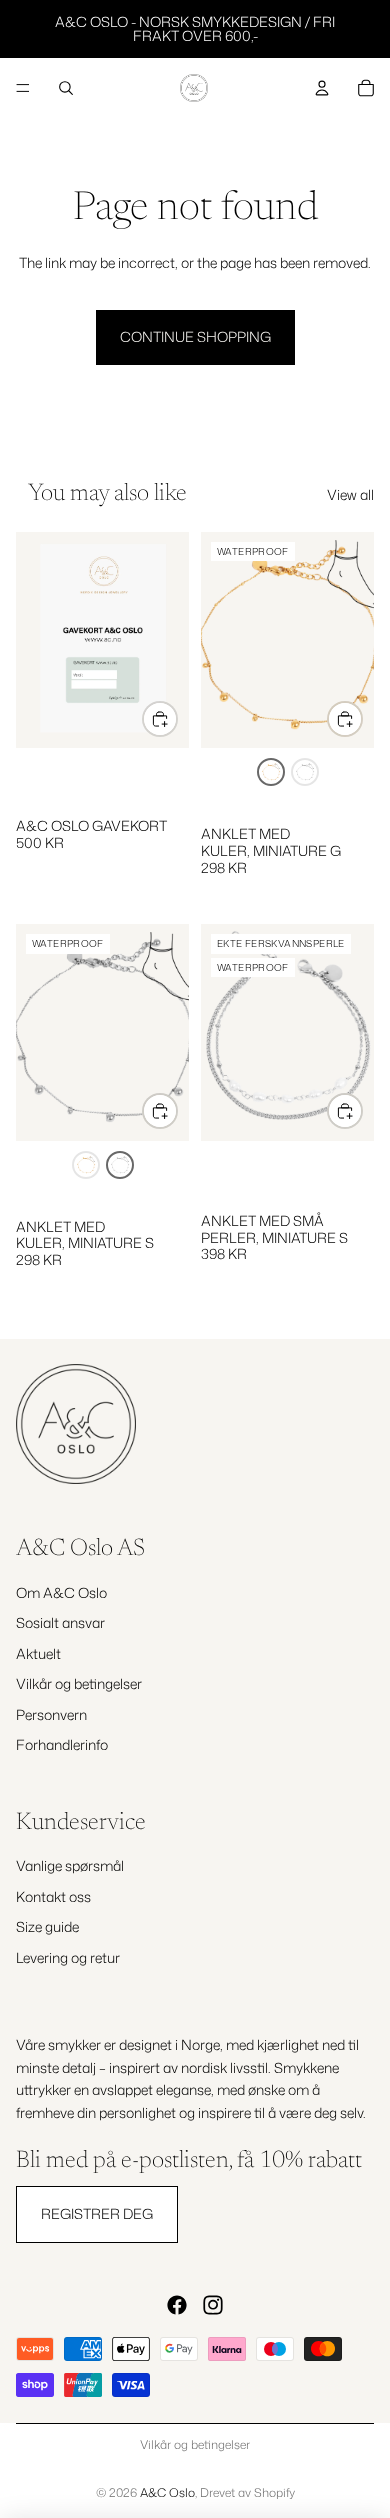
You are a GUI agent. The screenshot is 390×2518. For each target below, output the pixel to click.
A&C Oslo (167, 2492)
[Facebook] (177, 2305)
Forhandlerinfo (62, 1744)
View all (350, 494)
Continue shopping (195, 336)
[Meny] (23, 88)
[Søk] (66, 88)
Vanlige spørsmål (70, 1865)
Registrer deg (97, 2213)
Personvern (51, 1713)
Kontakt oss (53, 1896)
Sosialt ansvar (60, 1622)
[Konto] (322, 88)
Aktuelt (38, 1652)
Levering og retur (68, 1956)
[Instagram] (213, 2305)
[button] (271, 772)
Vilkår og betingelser (79, 1683)
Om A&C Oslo (61, 1592)
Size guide (47, 1926)
